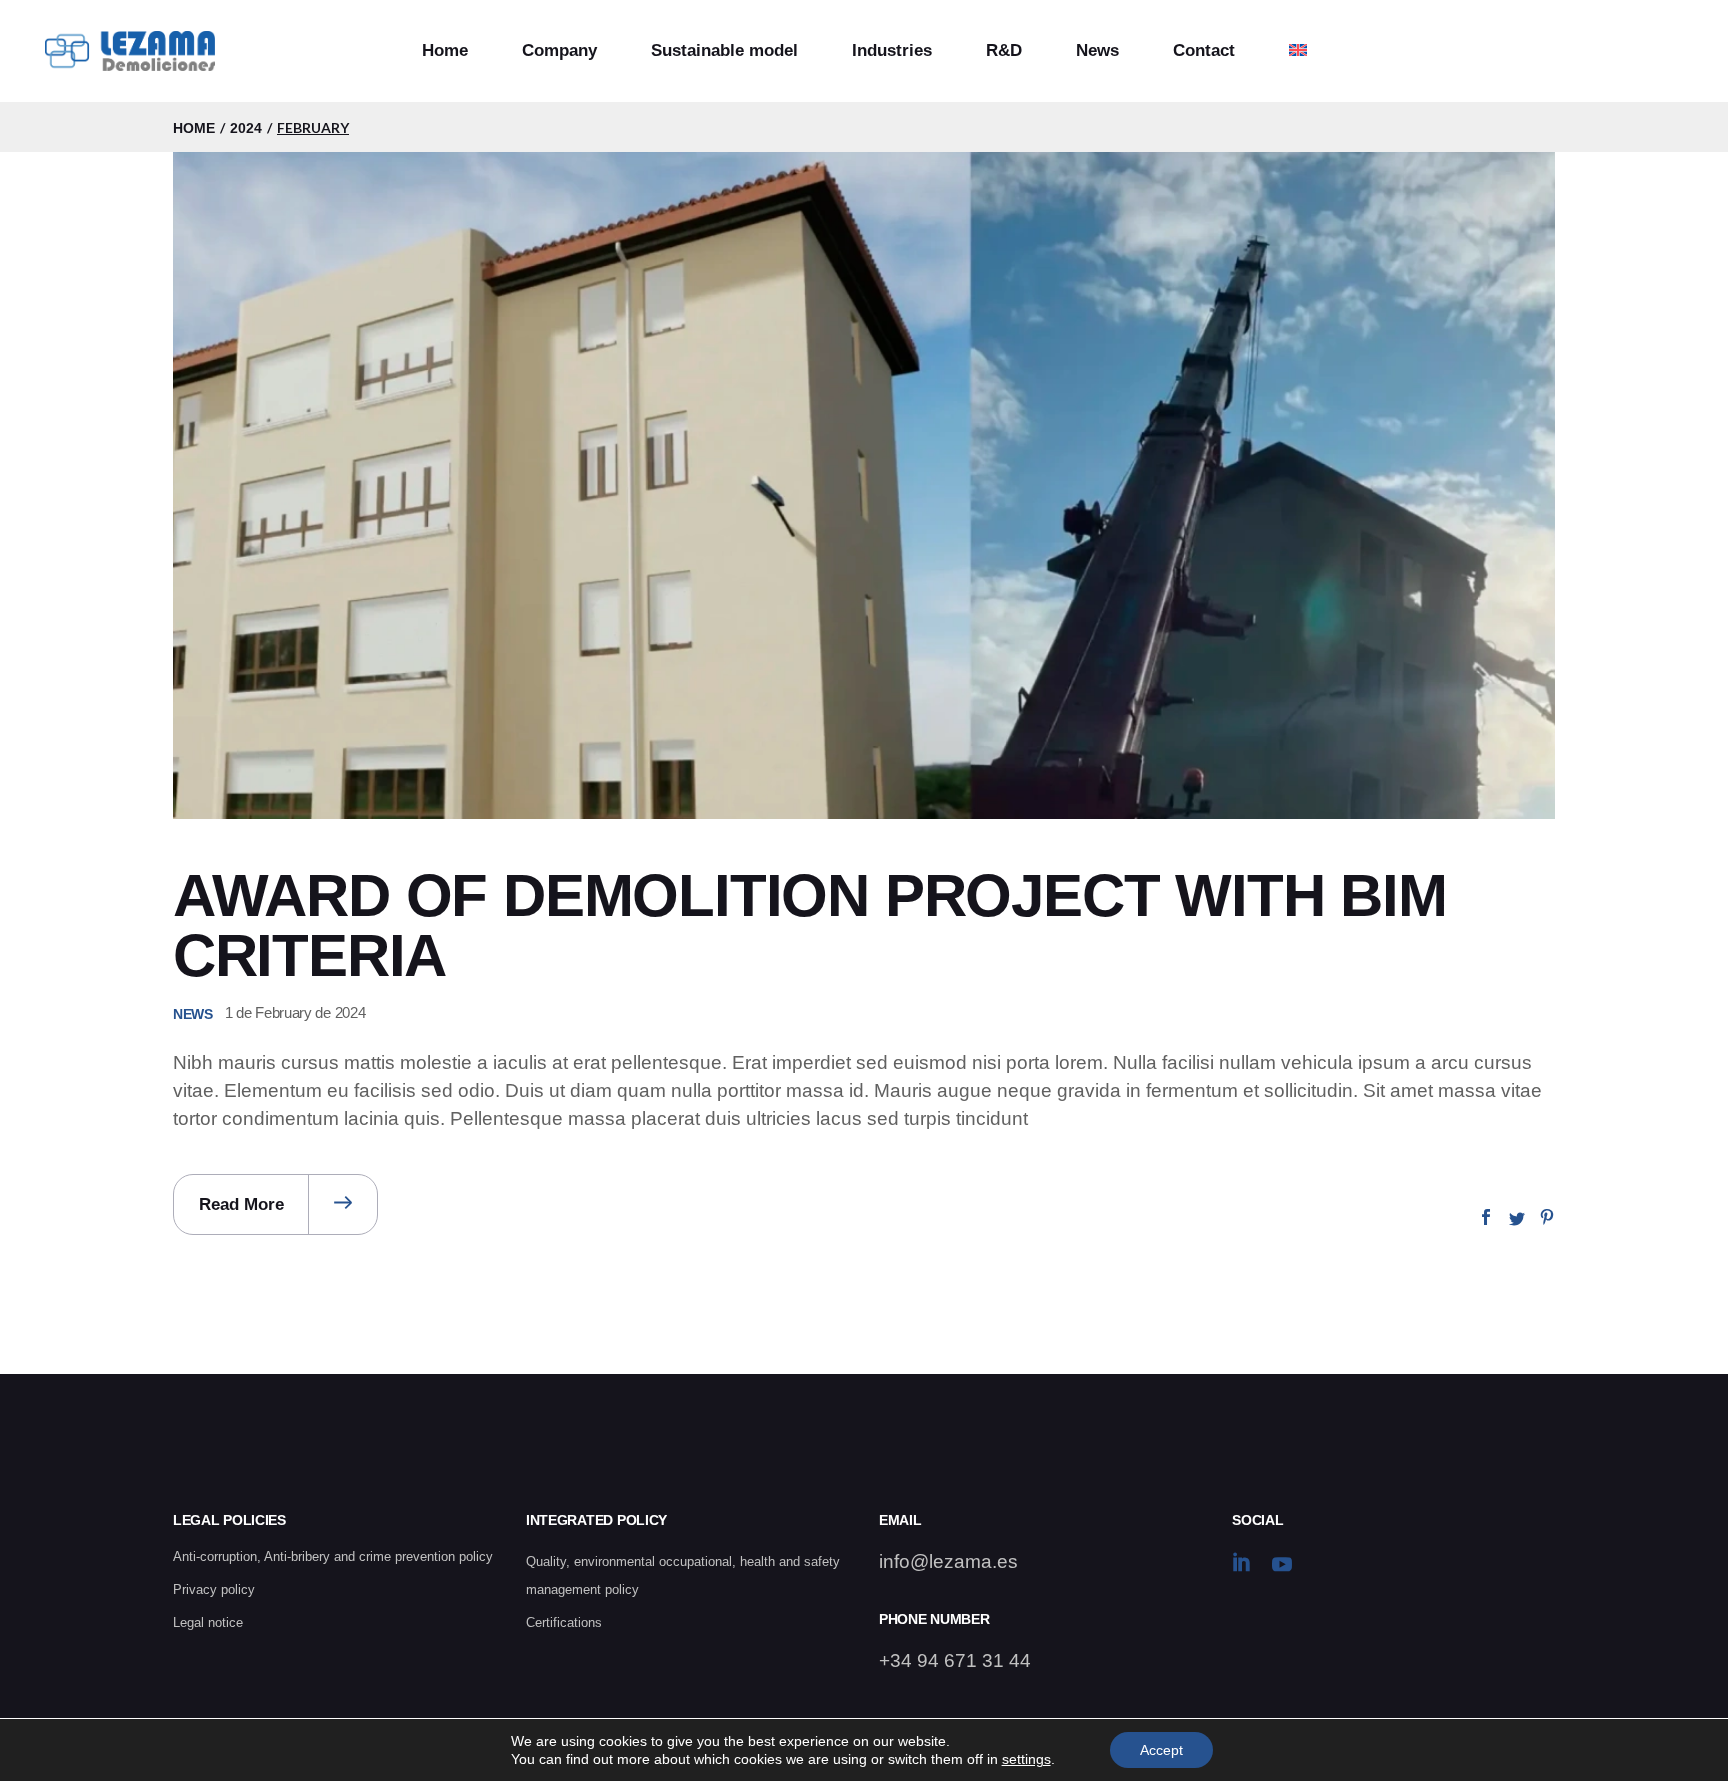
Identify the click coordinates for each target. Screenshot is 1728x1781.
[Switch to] (1298, 51)
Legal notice (208, 1622)
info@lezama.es (948, 1561)
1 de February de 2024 (295, 1012)
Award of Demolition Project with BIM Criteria (810, 925)
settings (1026, 1759)
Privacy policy (214, 1589)
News (193, 1014)
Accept (1161, 1750)
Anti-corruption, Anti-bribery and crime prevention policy (333, 1556)
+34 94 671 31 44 (955, 1660)
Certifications (564, 1622)
